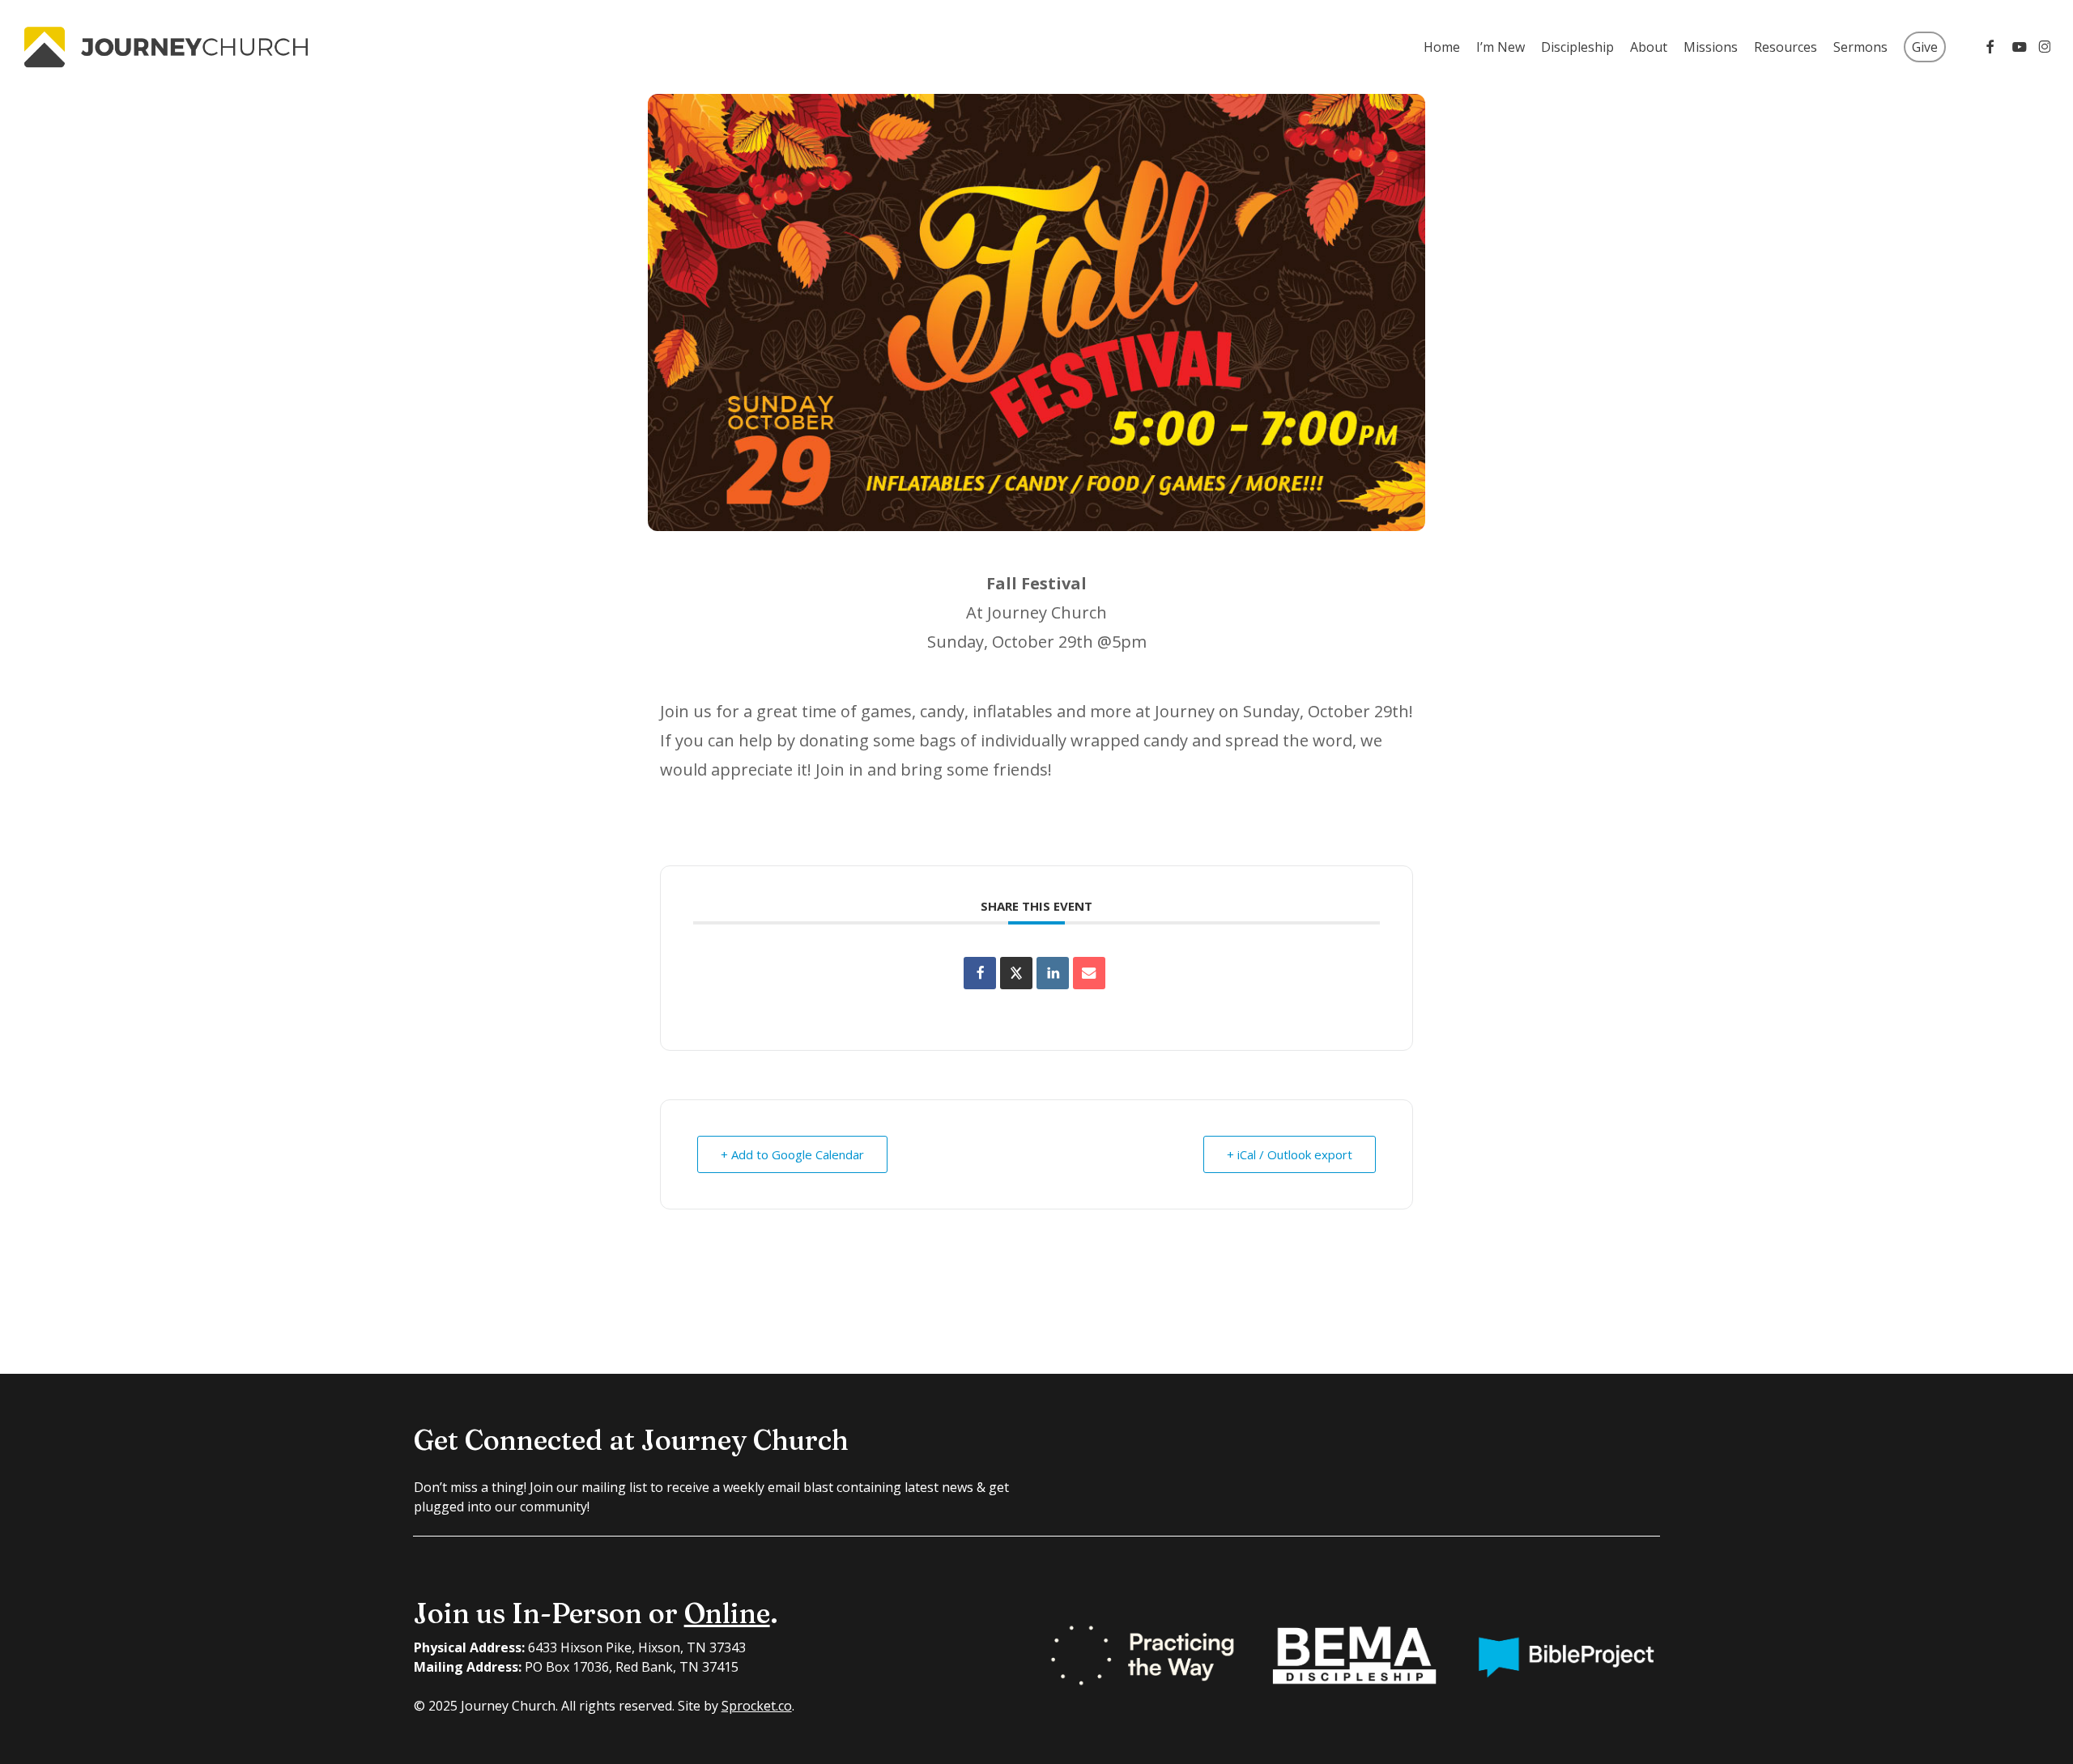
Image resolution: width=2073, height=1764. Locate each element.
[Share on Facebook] (980, 973)
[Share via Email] (1089, 973)
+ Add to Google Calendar (792, 1154)
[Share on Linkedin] (1053, 973)
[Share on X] (1016, 973)
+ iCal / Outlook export (1290, 1154)
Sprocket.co (757, 1706)
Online (727, 1613)
